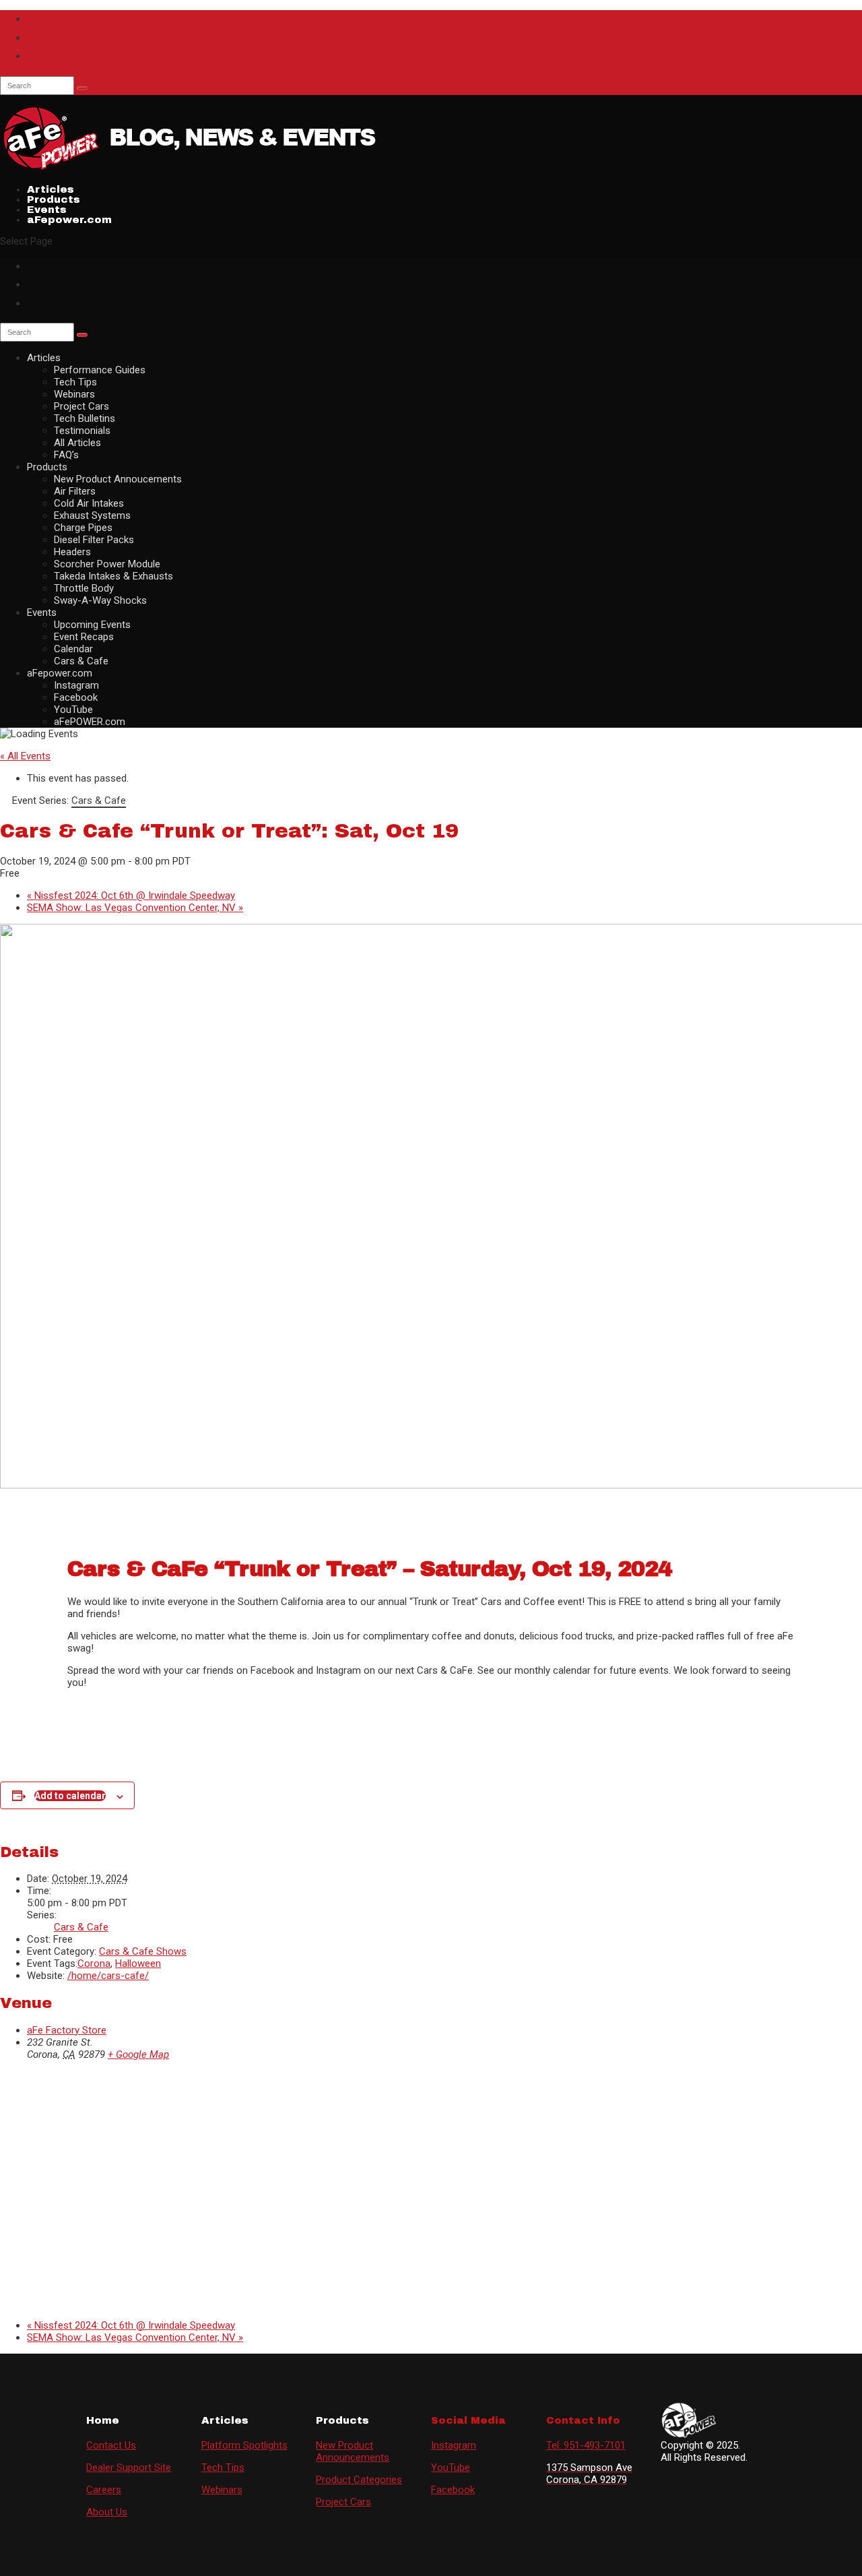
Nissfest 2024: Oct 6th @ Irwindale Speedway (131, 896)
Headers (72, 552)
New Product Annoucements (118, 479)
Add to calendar (70, 1796)
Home (103, 2420)
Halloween (138, 1964)
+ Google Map (138, 2054)
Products (47, 467)
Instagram (76, 685)
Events (42, 612)
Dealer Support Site (129, 2468)
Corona (94, 1964)
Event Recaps (84, 637)
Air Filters (75, 491)
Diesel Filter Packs (94, 540)
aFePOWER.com (90, 722)
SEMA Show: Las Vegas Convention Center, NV (135, 908)
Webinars (74, 394)
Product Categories (359, 2480)
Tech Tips (75, 382)
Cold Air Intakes (89, 503)
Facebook (76, 697)
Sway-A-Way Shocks (100, 600)
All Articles (77, 443)
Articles (44, 358)
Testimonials (82, 431)
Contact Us (111, 2445)
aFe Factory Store (67, 2030)
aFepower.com (69, 220)
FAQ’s (66, 455)
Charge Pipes (83, 528)
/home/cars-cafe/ (108, 1976)
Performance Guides (100, 370)
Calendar (73, 649)
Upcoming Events (92, 625)
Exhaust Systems (92, 515)
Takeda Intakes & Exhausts (113, 576)
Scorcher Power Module (107, 564)
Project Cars (81, 406)
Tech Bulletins (85, 418)
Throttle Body (84, 588)
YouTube (73, 710)
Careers (104, 2490)
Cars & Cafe (81, 661)
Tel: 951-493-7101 (586, 2445)
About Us (107, 2512)
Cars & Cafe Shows (143, 1951)
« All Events (25, 756)
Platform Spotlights (244, 2445)
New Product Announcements (353, 2451)
